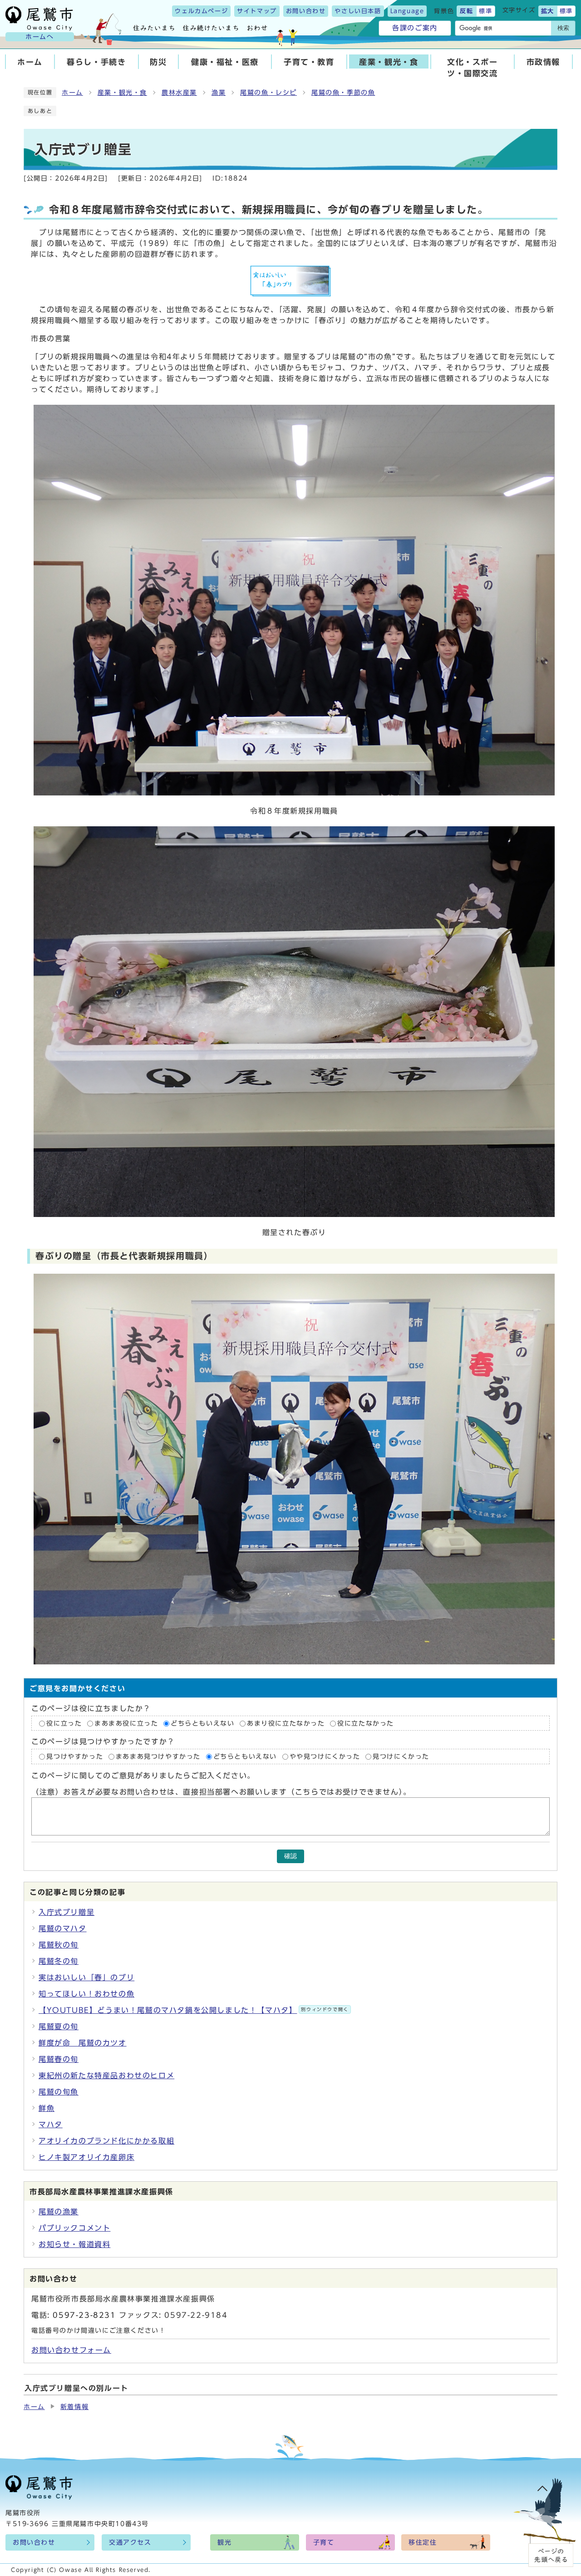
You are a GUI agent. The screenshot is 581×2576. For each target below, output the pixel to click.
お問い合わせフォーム (71, 2350)
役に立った (64, 1723)
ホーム (30, 62)
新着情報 (74, 2407)
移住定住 (423, 2542)
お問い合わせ (306, 11)
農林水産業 (179, 93)
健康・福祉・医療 (225, 62)
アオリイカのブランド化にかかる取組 (106, 2141)
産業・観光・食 (389, 62)
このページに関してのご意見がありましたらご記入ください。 (143, 1776)
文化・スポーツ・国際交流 (473, 68)
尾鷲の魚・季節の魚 (343, 93)
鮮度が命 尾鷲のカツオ (83, 2043)
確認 (290, 1856)
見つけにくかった (401, 1757)
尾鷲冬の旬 (59, 1961)
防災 (158, 62)
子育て (324, 2542)
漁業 (219, 93)
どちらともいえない (202, 1723)
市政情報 (543, 62)
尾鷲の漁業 (59, 2212)
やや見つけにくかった (327, 1757)
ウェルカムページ (201, 11)
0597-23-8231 (84, 2315)
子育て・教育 (309, 62)
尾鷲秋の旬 (59, 1945)
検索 (563, 28)
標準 (485, 11)
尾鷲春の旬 (59, 2059)
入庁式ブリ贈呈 (66, 1912)
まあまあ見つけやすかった (158, 1757)
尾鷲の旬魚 (59, 2092)
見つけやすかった (75, 1757)
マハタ (51, 2125)
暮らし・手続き (96, 62)
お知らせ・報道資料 (74, 2244)
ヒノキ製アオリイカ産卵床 (86, 2157)
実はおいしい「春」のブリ (86, 1977)
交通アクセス (130, 2542)
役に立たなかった (366, 1723)
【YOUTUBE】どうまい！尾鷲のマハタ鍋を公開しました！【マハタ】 (194, 2010)
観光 (224, 2542)
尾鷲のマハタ (63, 1928)
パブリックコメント (74, 2228)
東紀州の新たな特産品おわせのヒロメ (106, 2076)
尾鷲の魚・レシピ (268, 93)
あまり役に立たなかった (286, 1723)
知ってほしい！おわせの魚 (86, 1994)
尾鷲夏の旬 (59, 2026)
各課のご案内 (415, 28)
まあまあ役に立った (126, 1723)
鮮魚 (47, 2108)
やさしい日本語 (358, 11)
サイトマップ (257, 11)
